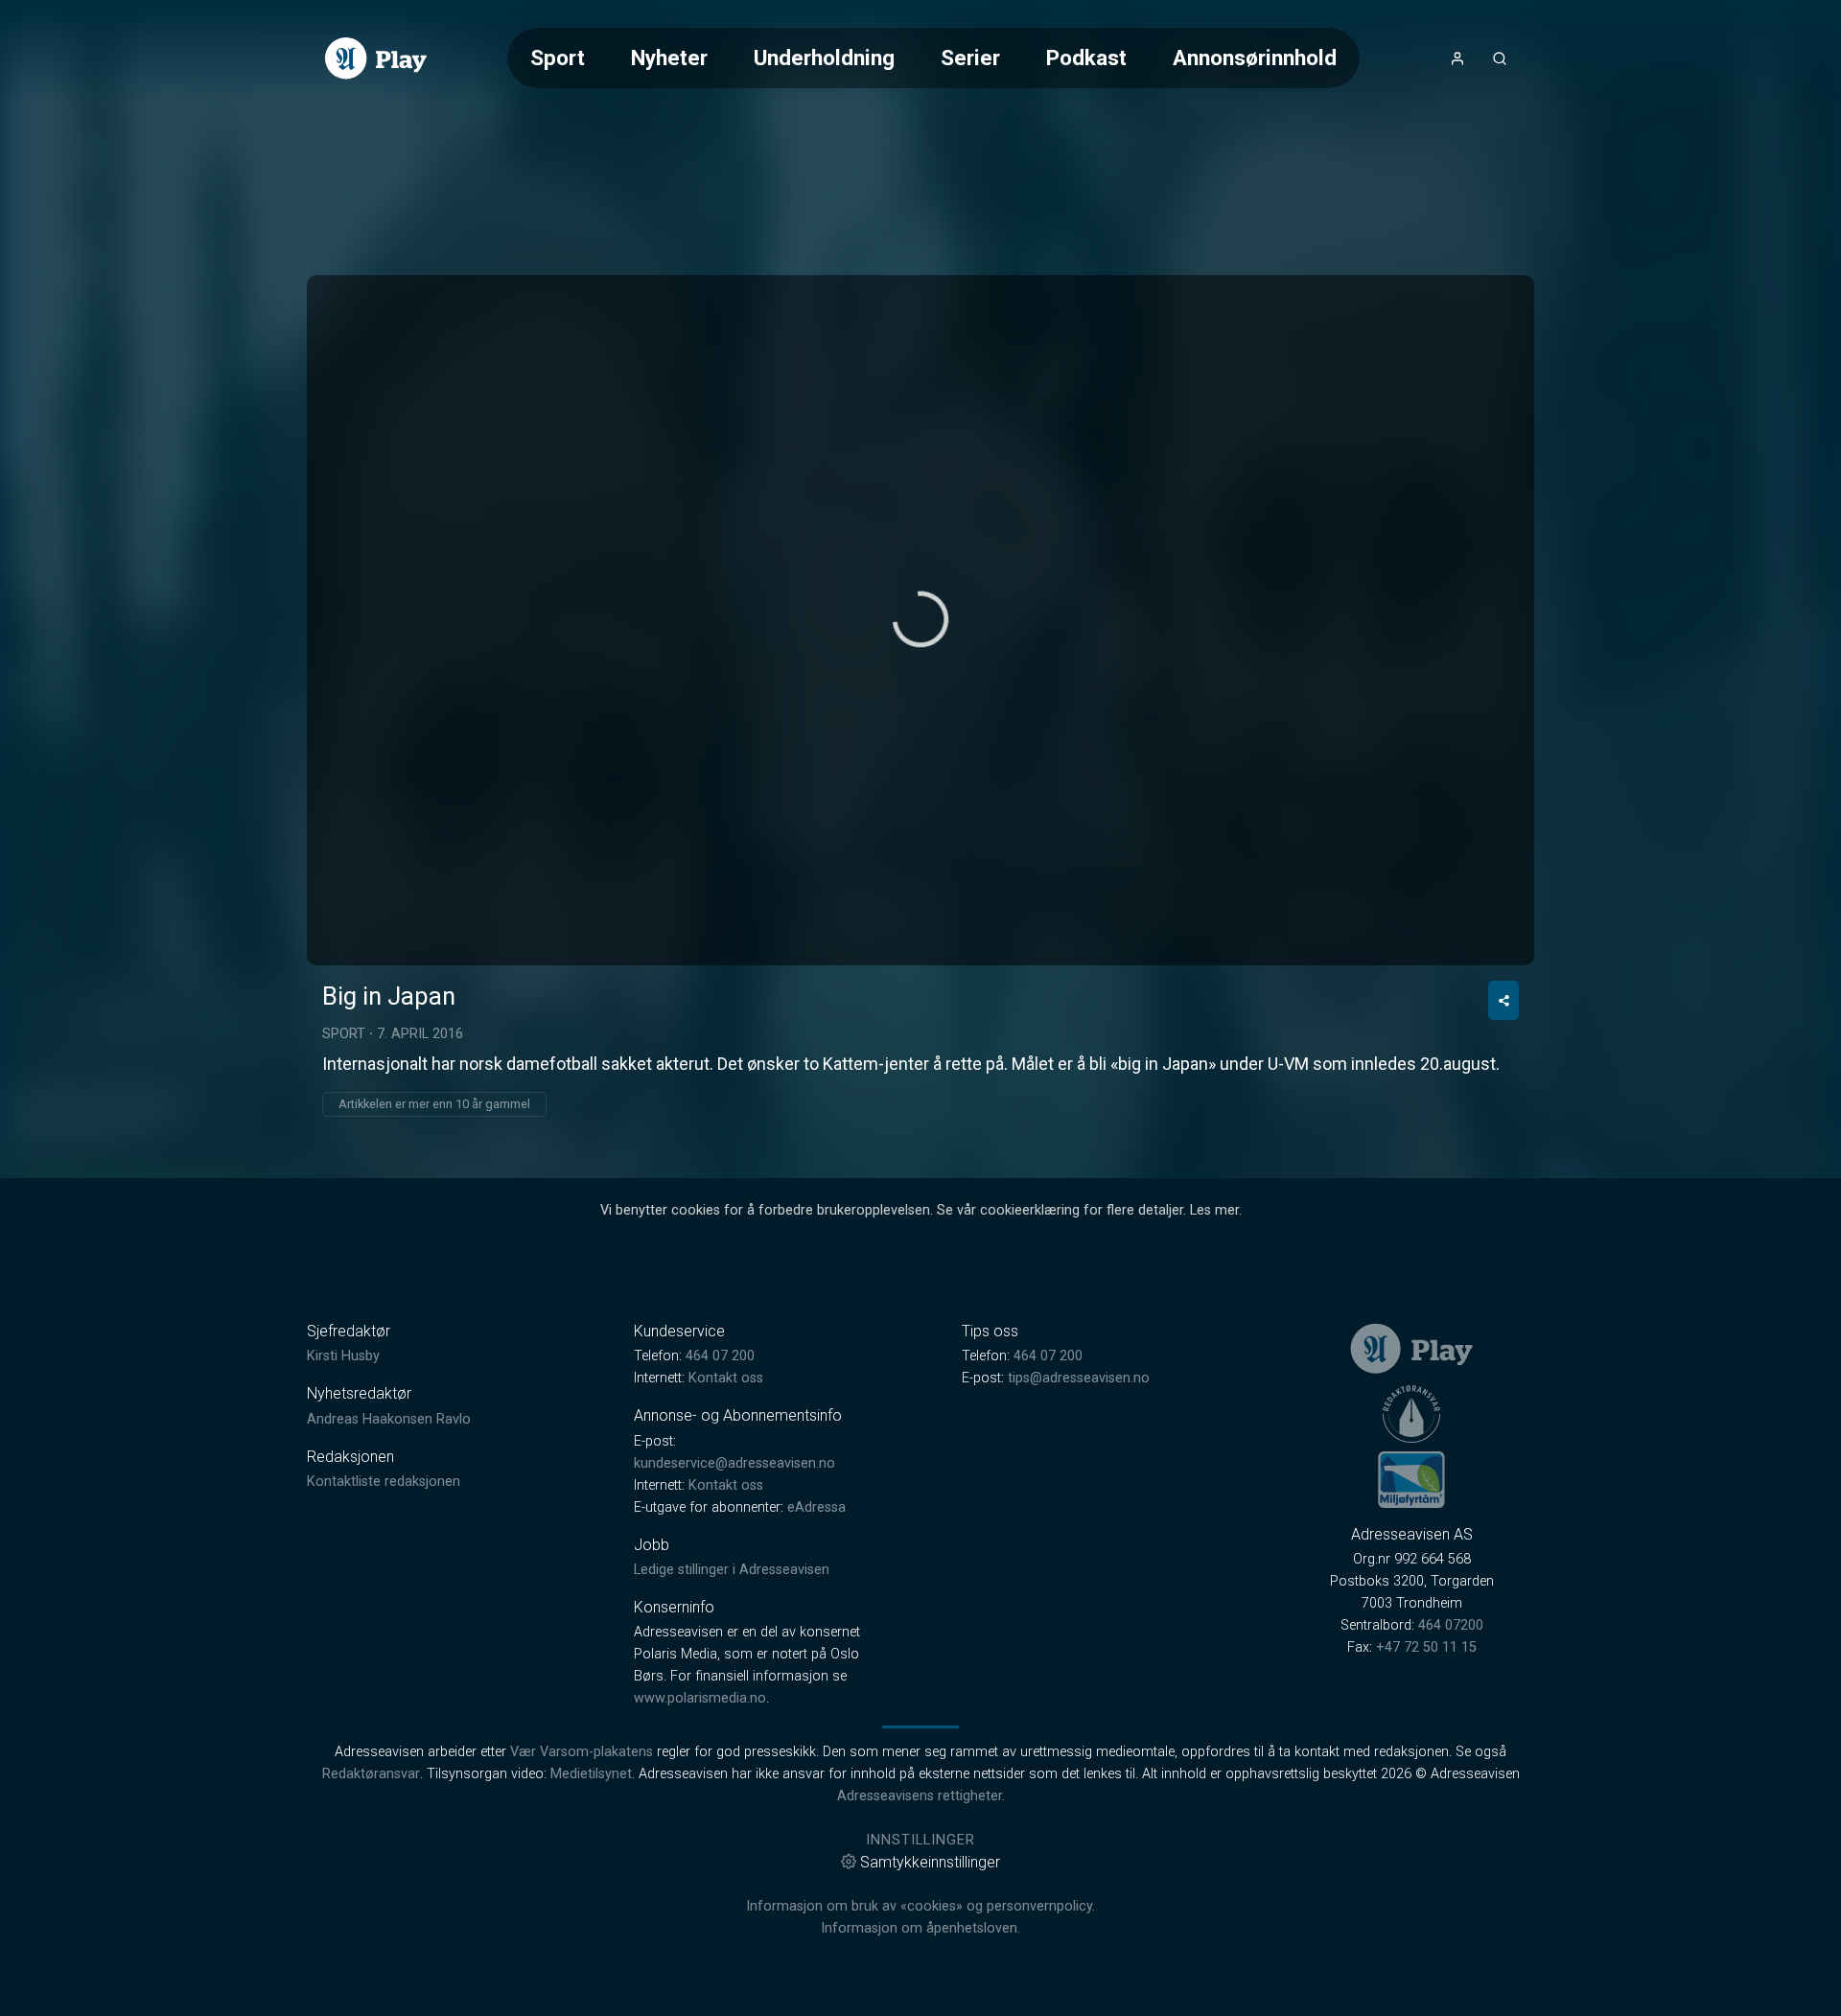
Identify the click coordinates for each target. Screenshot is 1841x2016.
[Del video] (1503, 1000)
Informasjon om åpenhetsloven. (920, 1928)
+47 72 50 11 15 (1426, 1647)
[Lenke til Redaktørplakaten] (1411, 1414)
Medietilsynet (591, 1774)
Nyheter (669, 58)
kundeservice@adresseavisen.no (734, 1463)
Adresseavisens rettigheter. (921, 1796)
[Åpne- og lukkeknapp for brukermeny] (1457, 58)
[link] (376, 58)
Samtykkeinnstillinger (930, 1862)
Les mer (1214, 1210)
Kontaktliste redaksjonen (384, 1482)
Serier (970, 58)
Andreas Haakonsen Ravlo (389, 1419)
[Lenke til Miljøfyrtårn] (1411, 1479)
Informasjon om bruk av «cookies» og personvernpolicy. (920, 1906)
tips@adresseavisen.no (1079, 1378)
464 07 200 (720, 1356)
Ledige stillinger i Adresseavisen (732, 1570)
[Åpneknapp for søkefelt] (1500, 58)
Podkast (1086, 58)
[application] (920, 620)
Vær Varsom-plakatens (582, 1752)
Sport (558, 58)
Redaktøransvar (371, 1774)
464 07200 (1451, 1625)
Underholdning (824, 58)
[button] (920, 619)
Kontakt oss (726, 1378)
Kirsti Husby (343, 1356)
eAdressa (816, 1507)
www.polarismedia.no (700, 1698)
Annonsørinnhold (1255, 58)
